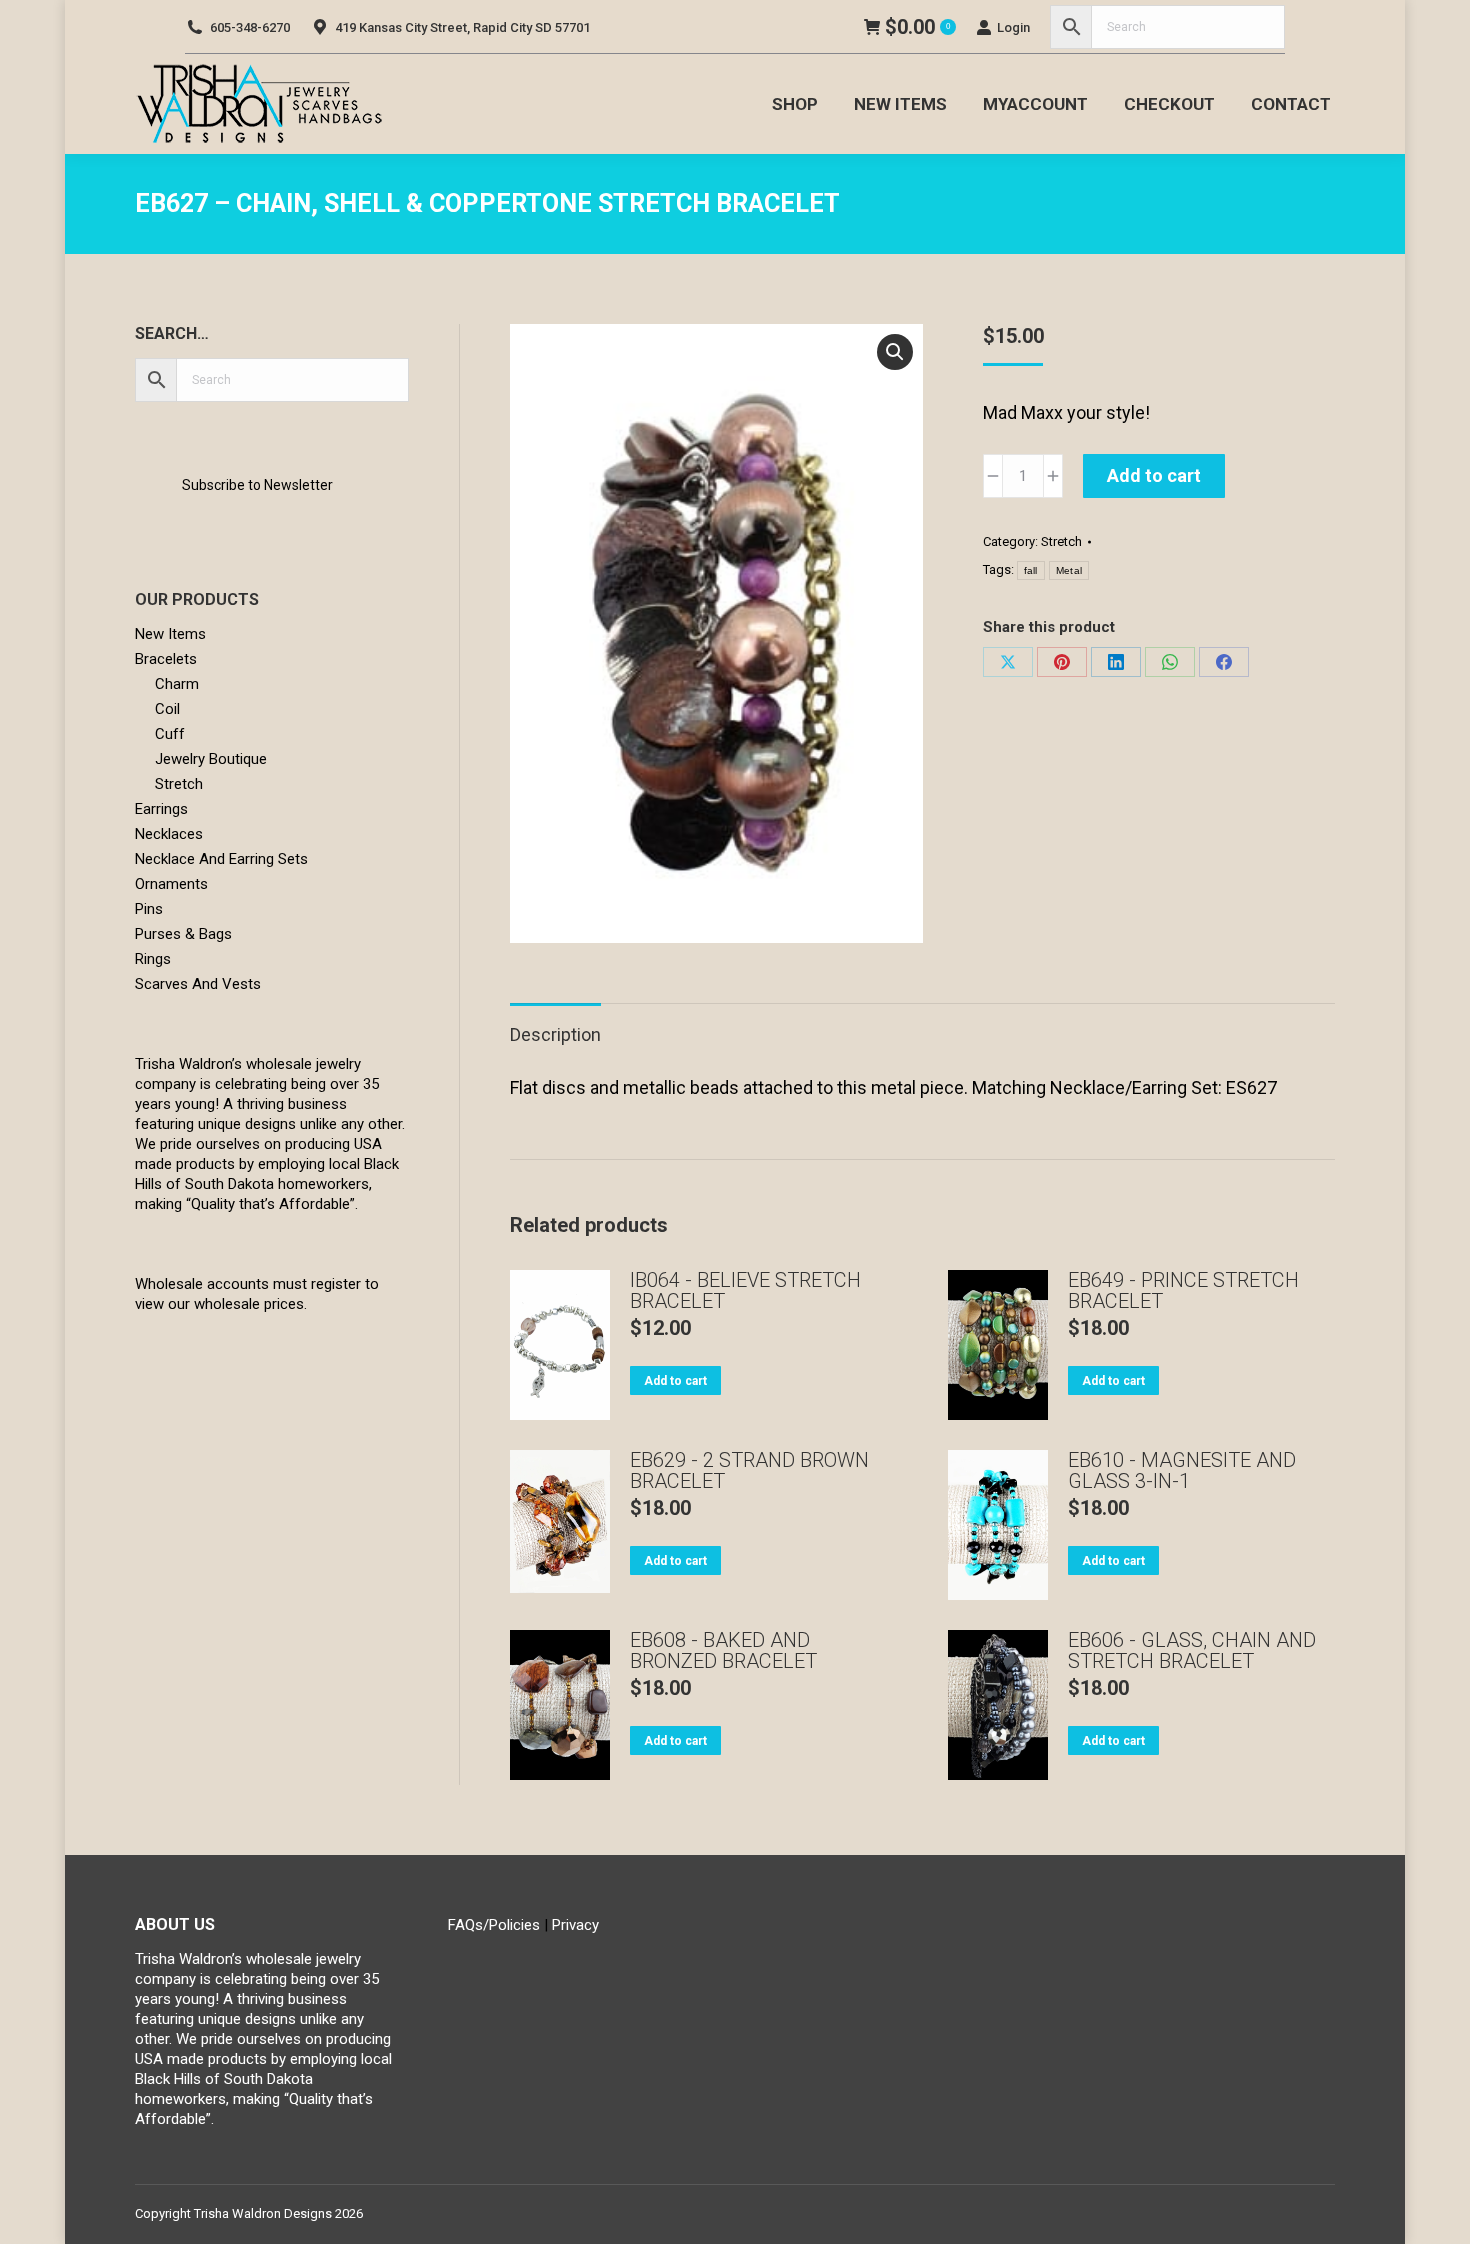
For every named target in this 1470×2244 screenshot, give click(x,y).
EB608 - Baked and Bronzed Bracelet (723, 1651)
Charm (177, 684)
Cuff (170, 734)
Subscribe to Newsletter (257, 485)
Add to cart (1154, 475)
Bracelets (166, 659)
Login (1013, 27)
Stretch (1061, 541)
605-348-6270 (250, 27)
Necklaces (169, 834)
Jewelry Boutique (211, 759)
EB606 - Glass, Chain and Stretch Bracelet (1192, 1651)
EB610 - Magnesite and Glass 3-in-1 (1182, 1471)
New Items (170, 634)
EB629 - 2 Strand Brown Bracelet (749, 1471)
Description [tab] (555, 1034)
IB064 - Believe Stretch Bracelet (745, 1291)
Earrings (161, 809)
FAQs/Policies (494, 1925)
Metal (1069, 570)
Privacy (575, 1925)
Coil (167, 709)
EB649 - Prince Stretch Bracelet (1183, 1291)
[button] (895, 352)
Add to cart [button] (675, 1381)
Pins (149, 909)
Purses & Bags (183, 934)
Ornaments (171, 884)
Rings (153, 959)
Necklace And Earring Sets (221, 859)
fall (1031, 570)
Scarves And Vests (198, 984)
